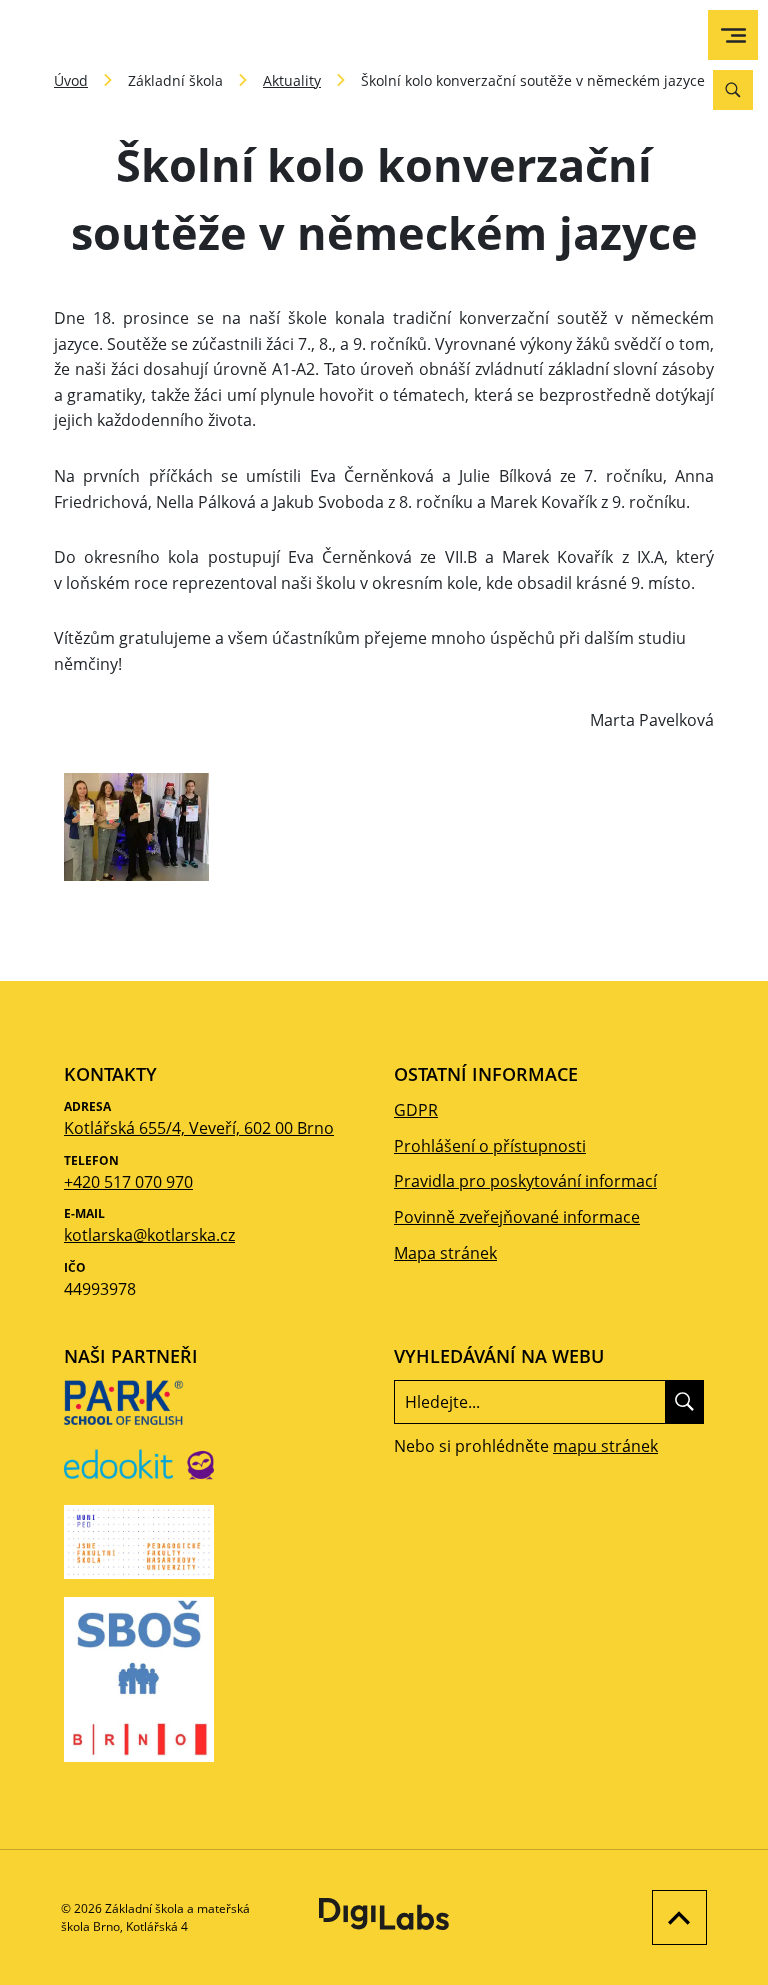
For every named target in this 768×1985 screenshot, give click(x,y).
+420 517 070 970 (128, 1182)
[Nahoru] (674, 1917)
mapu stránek (605, 1446)
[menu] (733, 35)
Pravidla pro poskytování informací (525, 1181)
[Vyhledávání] (733, 90)
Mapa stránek (445, 1253)
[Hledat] (684, 1402)
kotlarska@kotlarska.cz (149, 1235)
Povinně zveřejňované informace (517, 1217)
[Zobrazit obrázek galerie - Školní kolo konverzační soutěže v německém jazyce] (136, 827)
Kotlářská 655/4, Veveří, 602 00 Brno (199, 1128)
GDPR (416, 1110)
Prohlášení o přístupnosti (490, 1146)
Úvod (71, 80)
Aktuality (292, 80)
